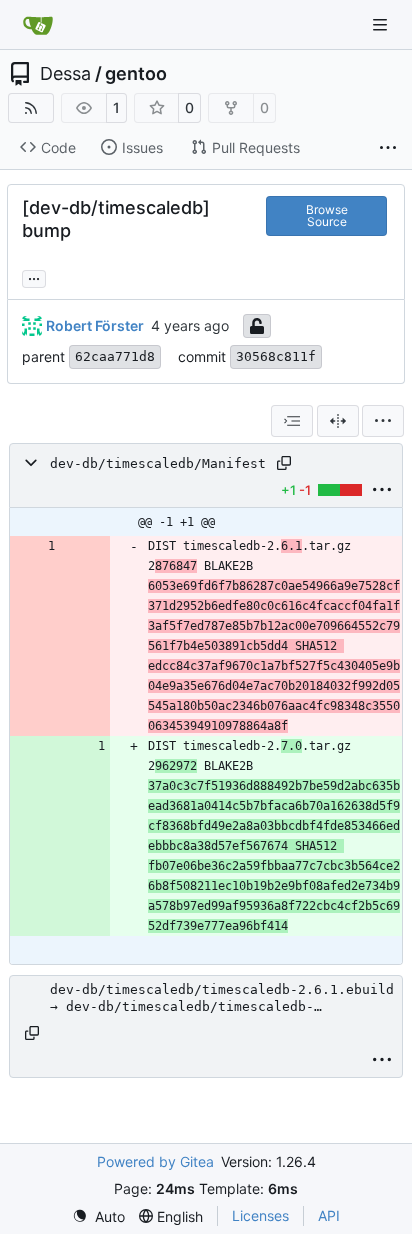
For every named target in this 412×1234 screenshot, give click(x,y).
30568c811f (276, 356)
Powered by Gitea (155, 1161)
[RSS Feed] (31, 108)
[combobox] (292, 421)
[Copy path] (284, 463)
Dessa (65, 74)
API (329, 1215)
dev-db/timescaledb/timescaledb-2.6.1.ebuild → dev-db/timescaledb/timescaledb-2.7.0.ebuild (222, 998)
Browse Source (327, 215)
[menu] (383, 421)
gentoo (136, 74)
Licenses (260, 1215)
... (34, 276)
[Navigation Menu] (382, 24)
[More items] (388, 148)
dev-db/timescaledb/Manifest (158, 463)
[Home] (38, 25)
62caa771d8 (115, 356)
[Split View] (338, 421)
